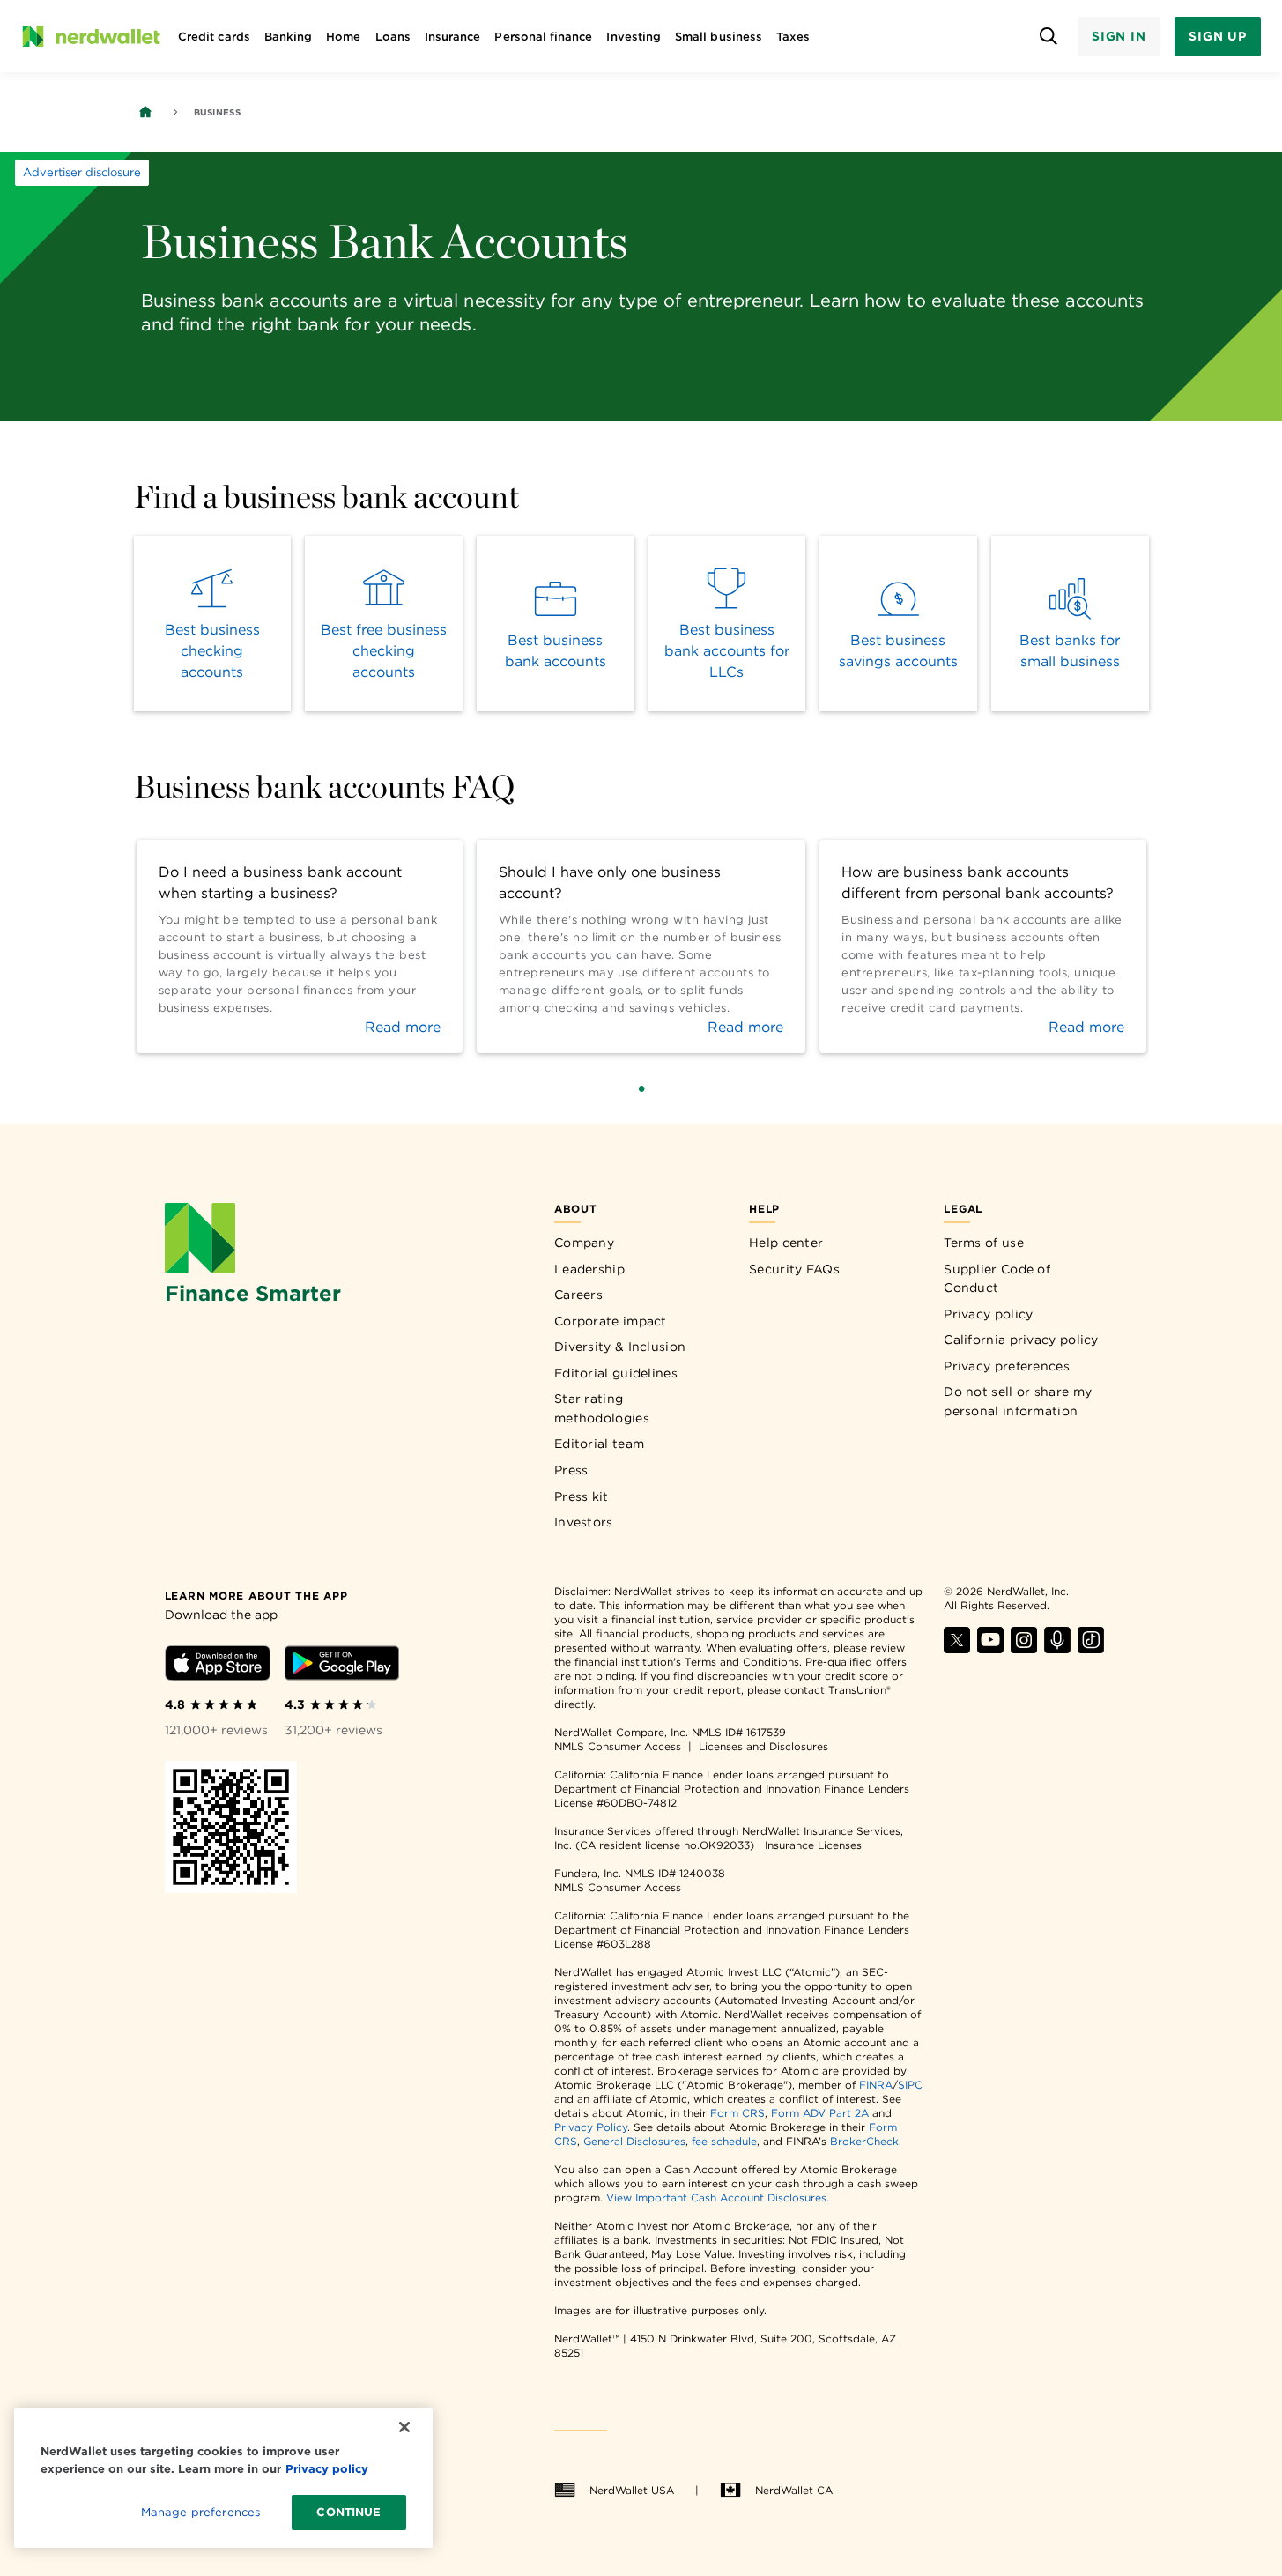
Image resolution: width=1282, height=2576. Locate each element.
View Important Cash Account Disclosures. (718, 2197)
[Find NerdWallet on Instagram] (1024, 1648)
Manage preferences (200, 2512)
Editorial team (599, 1444)
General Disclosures (634, 2141)
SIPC (910, 2085)
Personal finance (543, 37)
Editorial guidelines (616, 1373)
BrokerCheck (864, 2141)
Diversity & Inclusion (620, 1347)
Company (584, 1243)
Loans (393, 37)
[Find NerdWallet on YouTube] (990, 1648)
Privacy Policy (591, 2127)
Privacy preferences (1007, 1366)
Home (343, 37)
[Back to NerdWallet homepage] (145, 112)
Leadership (589, 1269)
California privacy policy (1021, 1340)
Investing (634, 37)
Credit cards (214, 37)
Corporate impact (611, 1321)
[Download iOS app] (218, 1666)
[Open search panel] (1049, 37)
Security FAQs (794, 1269)
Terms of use (984, 1243)
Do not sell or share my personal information (1018, 1401)
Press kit (582, 1496)
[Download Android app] (342, 1666)
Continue (348, 2512)
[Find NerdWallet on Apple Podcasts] (1057, 1648)
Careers (578, 1295)
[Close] (404, 2427)
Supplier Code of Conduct (997, 1279)
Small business (719, 37)
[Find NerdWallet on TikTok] (1091, 1648)
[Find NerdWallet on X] (957, 1648)
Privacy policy (988, 1314)
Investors (584, 1522)
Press (571, 1470)
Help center (786, 1243)
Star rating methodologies (602, 1408)
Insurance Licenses (813, 1845)
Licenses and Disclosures (763, 1746)
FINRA (876, 2085)
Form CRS (737, 2113)
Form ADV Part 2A (820, 2113)
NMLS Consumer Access (618, 1746)
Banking (288, 37)
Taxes (793, 37)
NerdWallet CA (794, 2490)
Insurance (453, 37)
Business (217, 112)
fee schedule (724, 2141)
